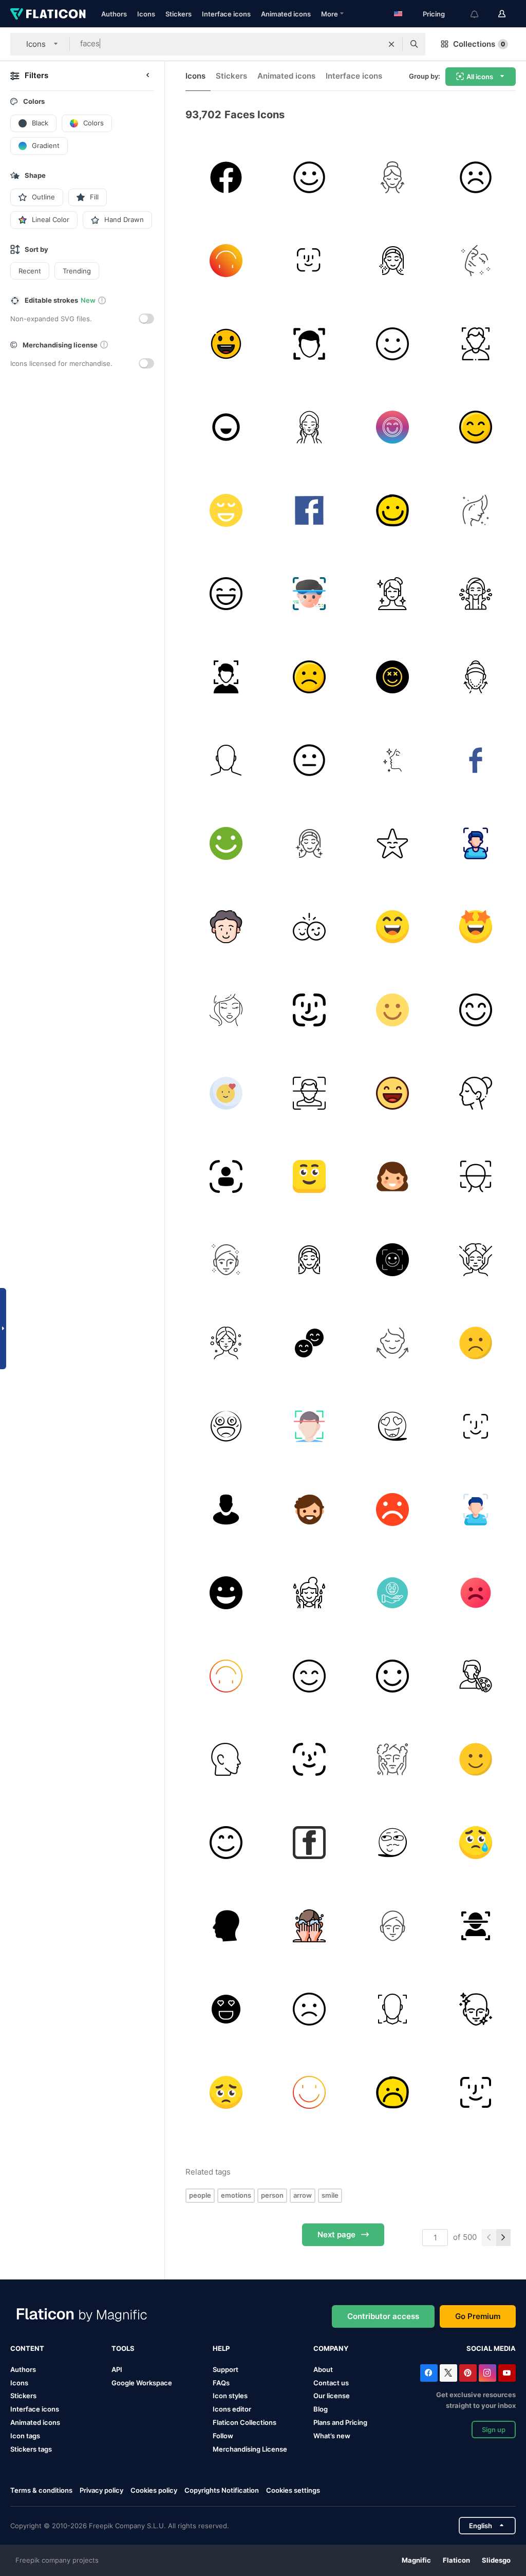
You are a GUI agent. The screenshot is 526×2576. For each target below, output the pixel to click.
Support (226, 2369)
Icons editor (232, 2409)
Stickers (179, 14)
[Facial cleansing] (475, 2009)
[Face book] (309, 510)
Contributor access (383, 2316)
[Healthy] (226, 1259)
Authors (114, 14)
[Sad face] (475, 177)
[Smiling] (226, 1093)
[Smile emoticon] (226, 2009)
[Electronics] (309, 1093)
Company (331, 2348)
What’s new (332, 2436)
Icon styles (230, 2396)
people (200, 2195)
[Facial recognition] (309, 344)
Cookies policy (154, 2490)
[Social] (475, 760)
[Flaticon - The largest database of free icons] (48, 14)
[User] (226, 1509)
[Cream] (392, 177)
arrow (303, 2195)
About (323, 2369)
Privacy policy (101, 2490)
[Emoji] (392, 1426)
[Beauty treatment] (226, 1343)
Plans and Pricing (340, 2422)
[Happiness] (392, 344)
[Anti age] (392, 260)
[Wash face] (475, 593)
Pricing (434, 14)
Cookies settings (293, 2490)
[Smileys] (392, 427)
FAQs (221, 2383)
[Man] (309, 1509)
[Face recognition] (309, 593)
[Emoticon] (392, 1259)
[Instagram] (487, 2373)
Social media (491, 2348)
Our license (332, 2396)
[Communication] (226, 177)
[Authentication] (226, 1176)
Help (221, 2348)
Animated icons (286, 14)
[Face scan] (475, 843)
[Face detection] (475, 344)
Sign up (494, 2430)
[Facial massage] (475, 1259)
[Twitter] (448, 2373)
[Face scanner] (226, 677)
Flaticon (456, 2560)
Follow (223, 2436)
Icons (146, 14)
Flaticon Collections (245, 2422)
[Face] (475, 677)
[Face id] (309, 260)
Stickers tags (31, 2449)
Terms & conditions (41, 2490)
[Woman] (475, 260)
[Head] (226, 926)
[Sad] (309, 677)
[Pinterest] (468, 2373)
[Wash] (309, 1593)
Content (27, 2348)
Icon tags (25, 2436)
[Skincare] (309, 427)
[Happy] (226, 344)
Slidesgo (496, 2560)
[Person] (226, 760)
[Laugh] (226, 1593)
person (272, 2195)
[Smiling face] (392, 1010)
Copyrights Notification (222, 2490)
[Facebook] (429, 2373)
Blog (321, 2409)
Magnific (416, 2560)
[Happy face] (309, 177)
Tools (123, 2348)
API (117, 2369)
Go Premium (478, 2316)
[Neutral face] (309, 760)
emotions (236, 2195)
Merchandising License (250, 2449)
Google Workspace (142, 2383)
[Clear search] (391, 44)
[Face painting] (475, 1676)
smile (330, 2195)
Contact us (331, 2383)
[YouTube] (507, 2373)
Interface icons (226, 14)
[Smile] (226, 260)
